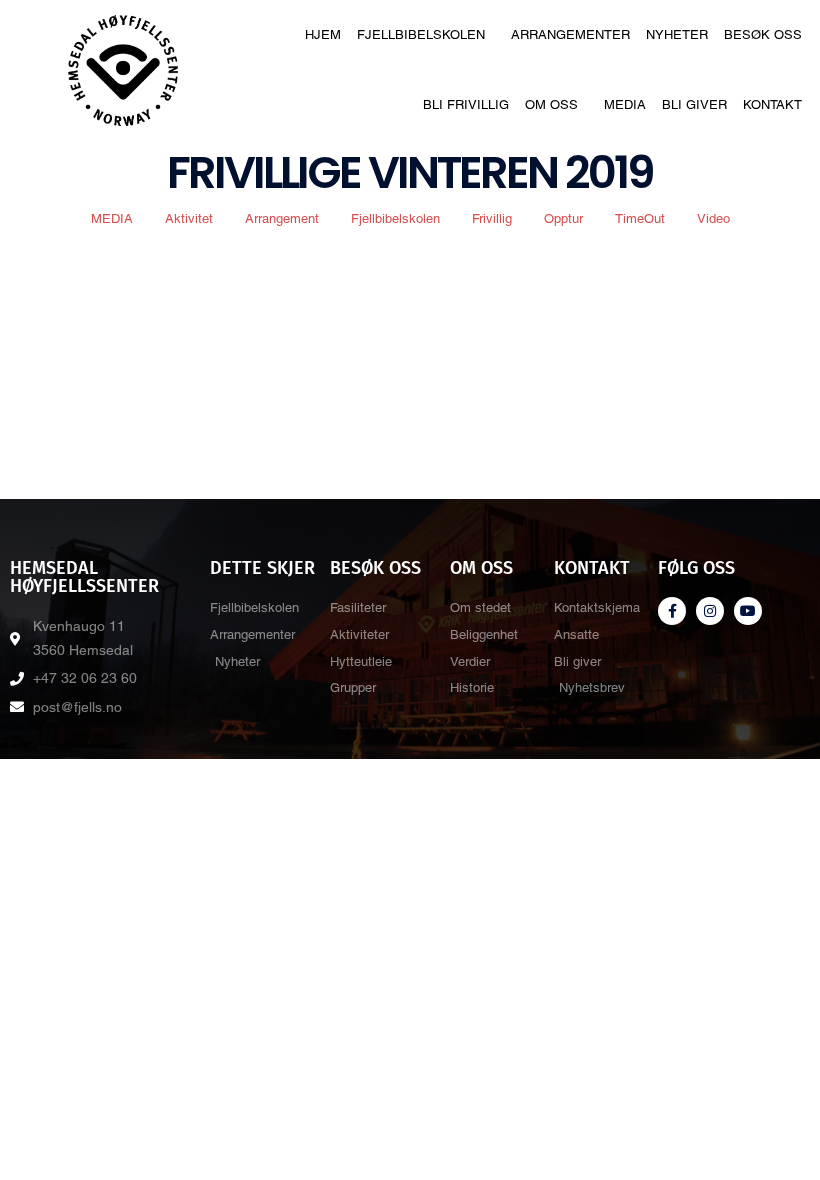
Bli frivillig (466, 104)
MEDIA (112, 218)
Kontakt (772, 104)
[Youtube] (748, 611)
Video (713, 218)
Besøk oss (763, 34)
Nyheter (677, 34)
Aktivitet (189, 218)
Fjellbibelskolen (421, 34)
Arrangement (282, 218)
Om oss (551, 104)
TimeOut (640, 218)
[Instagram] (710, 611)
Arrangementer (570, 34)
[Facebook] (672, 611)
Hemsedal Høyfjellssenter (84, 577)
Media (625, 104)
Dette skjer (262, 568)
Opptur (563, 218)
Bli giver (694, 104)
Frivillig (492, 218)
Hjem (323, 34)
